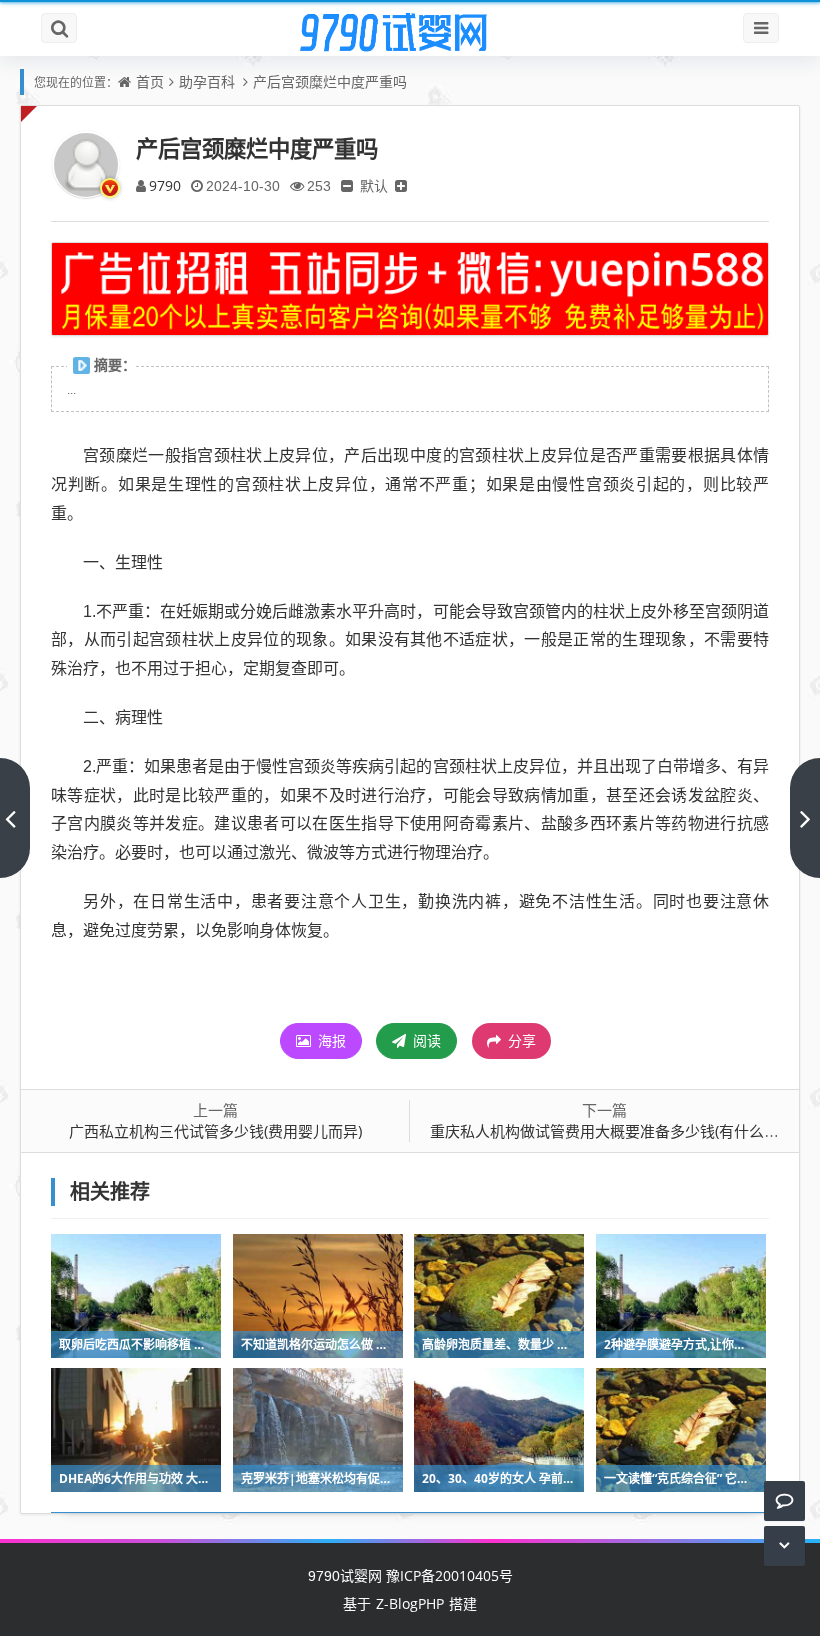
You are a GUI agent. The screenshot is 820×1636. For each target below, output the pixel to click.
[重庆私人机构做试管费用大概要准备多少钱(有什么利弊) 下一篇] (805, 818)
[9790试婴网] (410, 33)
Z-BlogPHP (410, 1603)
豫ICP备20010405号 (447, 1575)
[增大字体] (401, 185)
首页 (150, 81)
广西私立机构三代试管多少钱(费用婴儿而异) (215, 1131)
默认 (374, 185)
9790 (165, 185)
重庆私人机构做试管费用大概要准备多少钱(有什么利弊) (614, 1131)
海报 (330, 1040)
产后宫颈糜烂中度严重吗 (330, 81)
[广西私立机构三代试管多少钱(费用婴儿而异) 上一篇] (15, 818)
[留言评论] (784, 1500)
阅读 (425, 1040)
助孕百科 (207, 81)
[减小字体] (347, 185)
